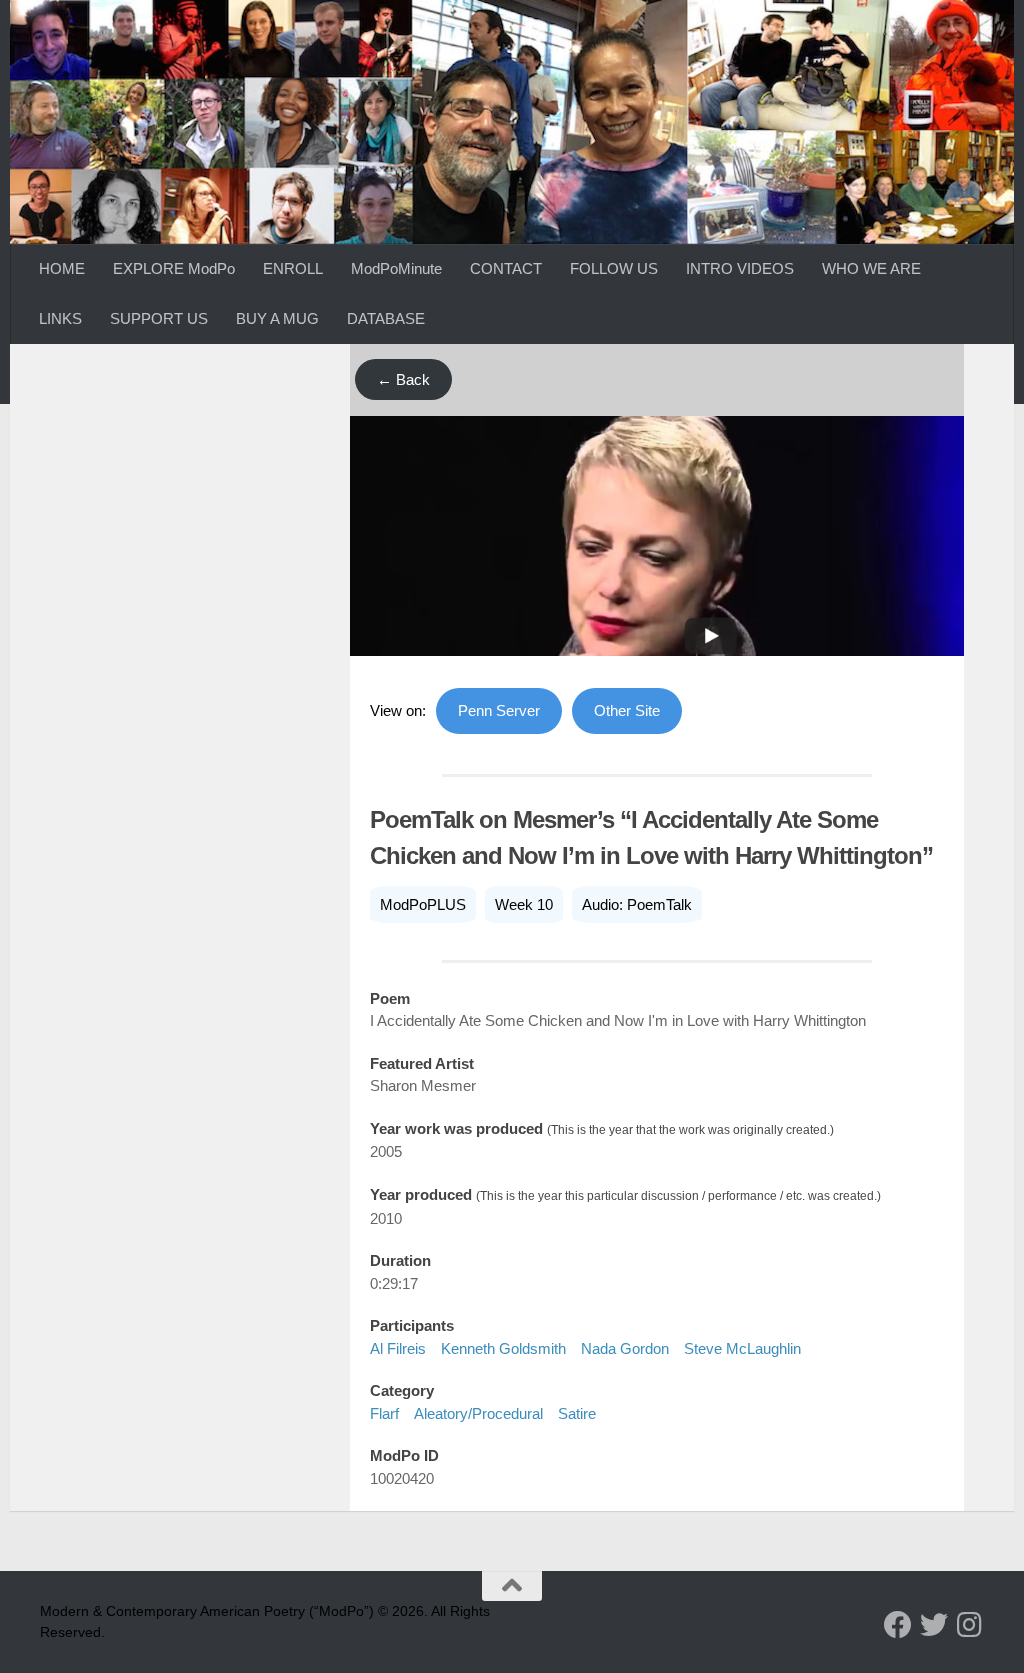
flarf (384, 1413)
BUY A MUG (277, 318)
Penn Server (499, 710)
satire (577, 1413)
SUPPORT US (159, 318)
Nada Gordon (625, 1348)
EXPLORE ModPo (174, 268)
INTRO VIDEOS (740, 268)
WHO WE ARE (871, 268)
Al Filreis (398, 1348)
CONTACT (506, 268)
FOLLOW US (614, 268)
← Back (403, 379)
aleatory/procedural (478, 1413)
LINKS (60, 318)
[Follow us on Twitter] (934, 1625)
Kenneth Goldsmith (503, 1348)
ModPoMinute (396, 268)
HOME (62, 268)
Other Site (627, 710)
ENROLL (293, 268)
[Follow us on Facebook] (898, 1625)
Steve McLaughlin (742, 1348)
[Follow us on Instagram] (970, 1625)
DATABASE (386, 318)
